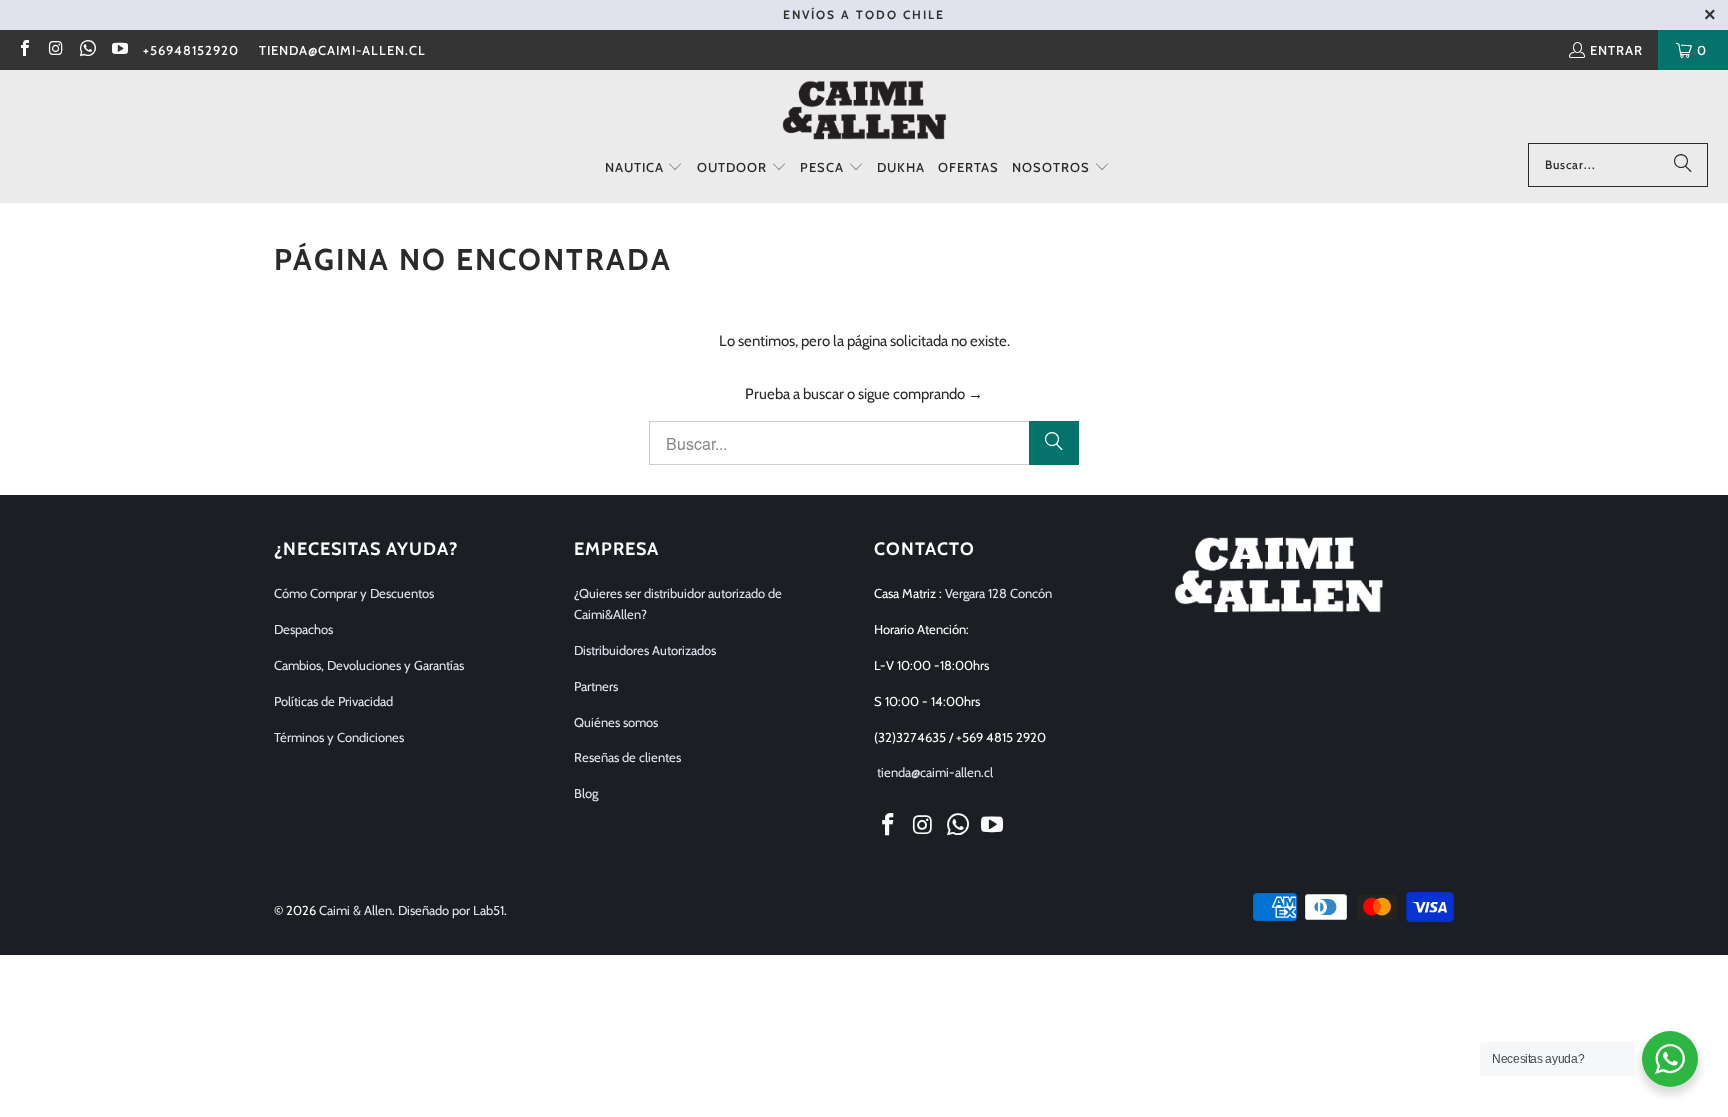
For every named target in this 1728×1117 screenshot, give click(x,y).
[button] (644, 168)
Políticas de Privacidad (333, 701)
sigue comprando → (920, 394)
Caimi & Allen (355, 910)
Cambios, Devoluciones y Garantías (369, 665)
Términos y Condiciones (339, 737)
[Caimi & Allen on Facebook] (24, 50)
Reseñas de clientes (627, 757)
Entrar (1616, 50)
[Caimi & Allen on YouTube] (118, 50)
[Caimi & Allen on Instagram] (55, 50)
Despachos (303, 629)
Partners (596, 686)
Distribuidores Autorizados (645, 650)
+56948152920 (191, 50)
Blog (586, 793)
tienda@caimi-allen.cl (342, 50)
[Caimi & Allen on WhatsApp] (87, 50)
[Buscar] (1683, 165)
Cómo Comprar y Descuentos (354, 593)
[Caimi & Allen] (864, 111)
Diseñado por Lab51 (451, 910)
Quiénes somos (616, 722)
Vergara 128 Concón (998, 593)
